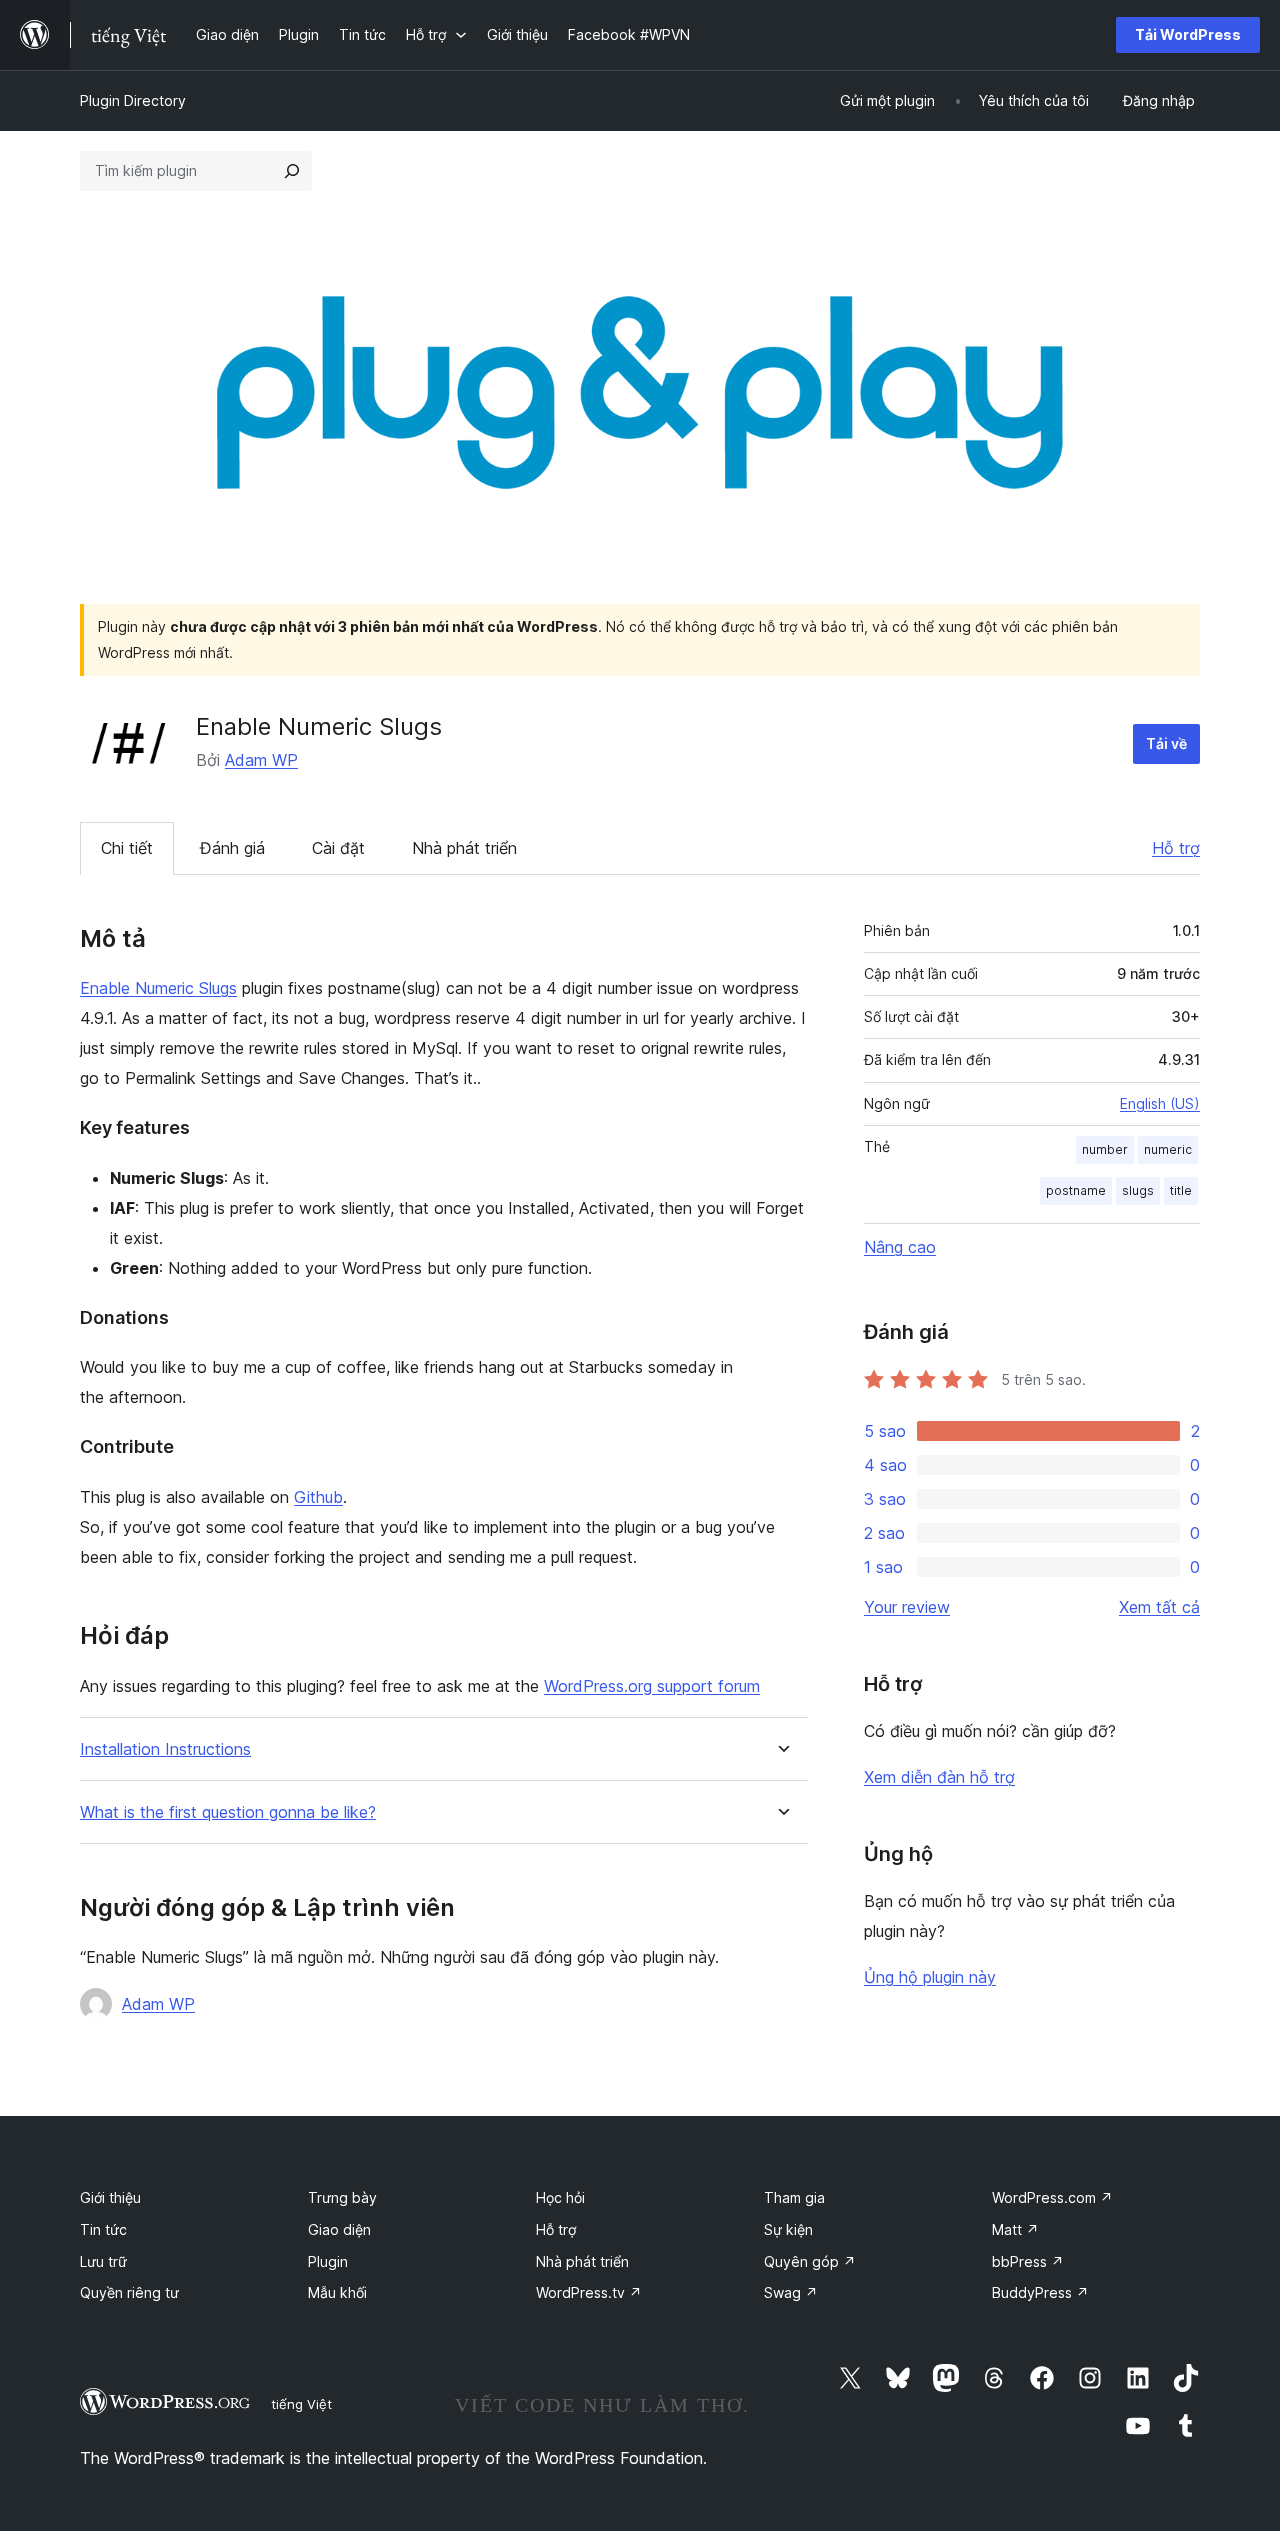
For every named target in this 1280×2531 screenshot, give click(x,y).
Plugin (328, 2261)
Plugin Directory (133, 100)
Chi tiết (127, 848)
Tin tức (103, 2229)
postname (1076, 1190)
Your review (907, 1607)
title (1181, 1190)
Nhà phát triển (464, 848)
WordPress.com (1052, 2197)
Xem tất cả (1159, 1607)
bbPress (1028, 2261)
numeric (1168, 1149)
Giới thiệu (110, 2197)
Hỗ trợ (1176, 848)
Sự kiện (788, 2229)
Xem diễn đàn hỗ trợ (939, 1777)
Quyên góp (810, 2261)
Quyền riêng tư (129, 2292)
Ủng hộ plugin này (930, 1977)
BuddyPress (1040, 2292)
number (1105, 1149)
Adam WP (261, 760)
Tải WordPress (1188, 34)
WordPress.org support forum (652, 1686)
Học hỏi (560, 2197)
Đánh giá (232, 848)
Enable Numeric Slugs (158, 988)
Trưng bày (342, 2197)
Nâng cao (900, 1247)
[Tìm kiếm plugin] (292, 171)
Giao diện (339, 2229)
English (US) (1160, 1103)
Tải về (1166, 743)
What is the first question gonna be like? (228, 1812)
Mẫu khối (337, 2292)
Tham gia (794, 2197)
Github (318, 1497)
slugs (1138, 1190)
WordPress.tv (589, 2292)
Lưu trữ (103, 2261)
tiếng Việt (301, 2404)
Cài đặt (338, 848)
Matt (1015, 2229)
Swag (791, 2292)
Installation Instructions (165, 1749)
